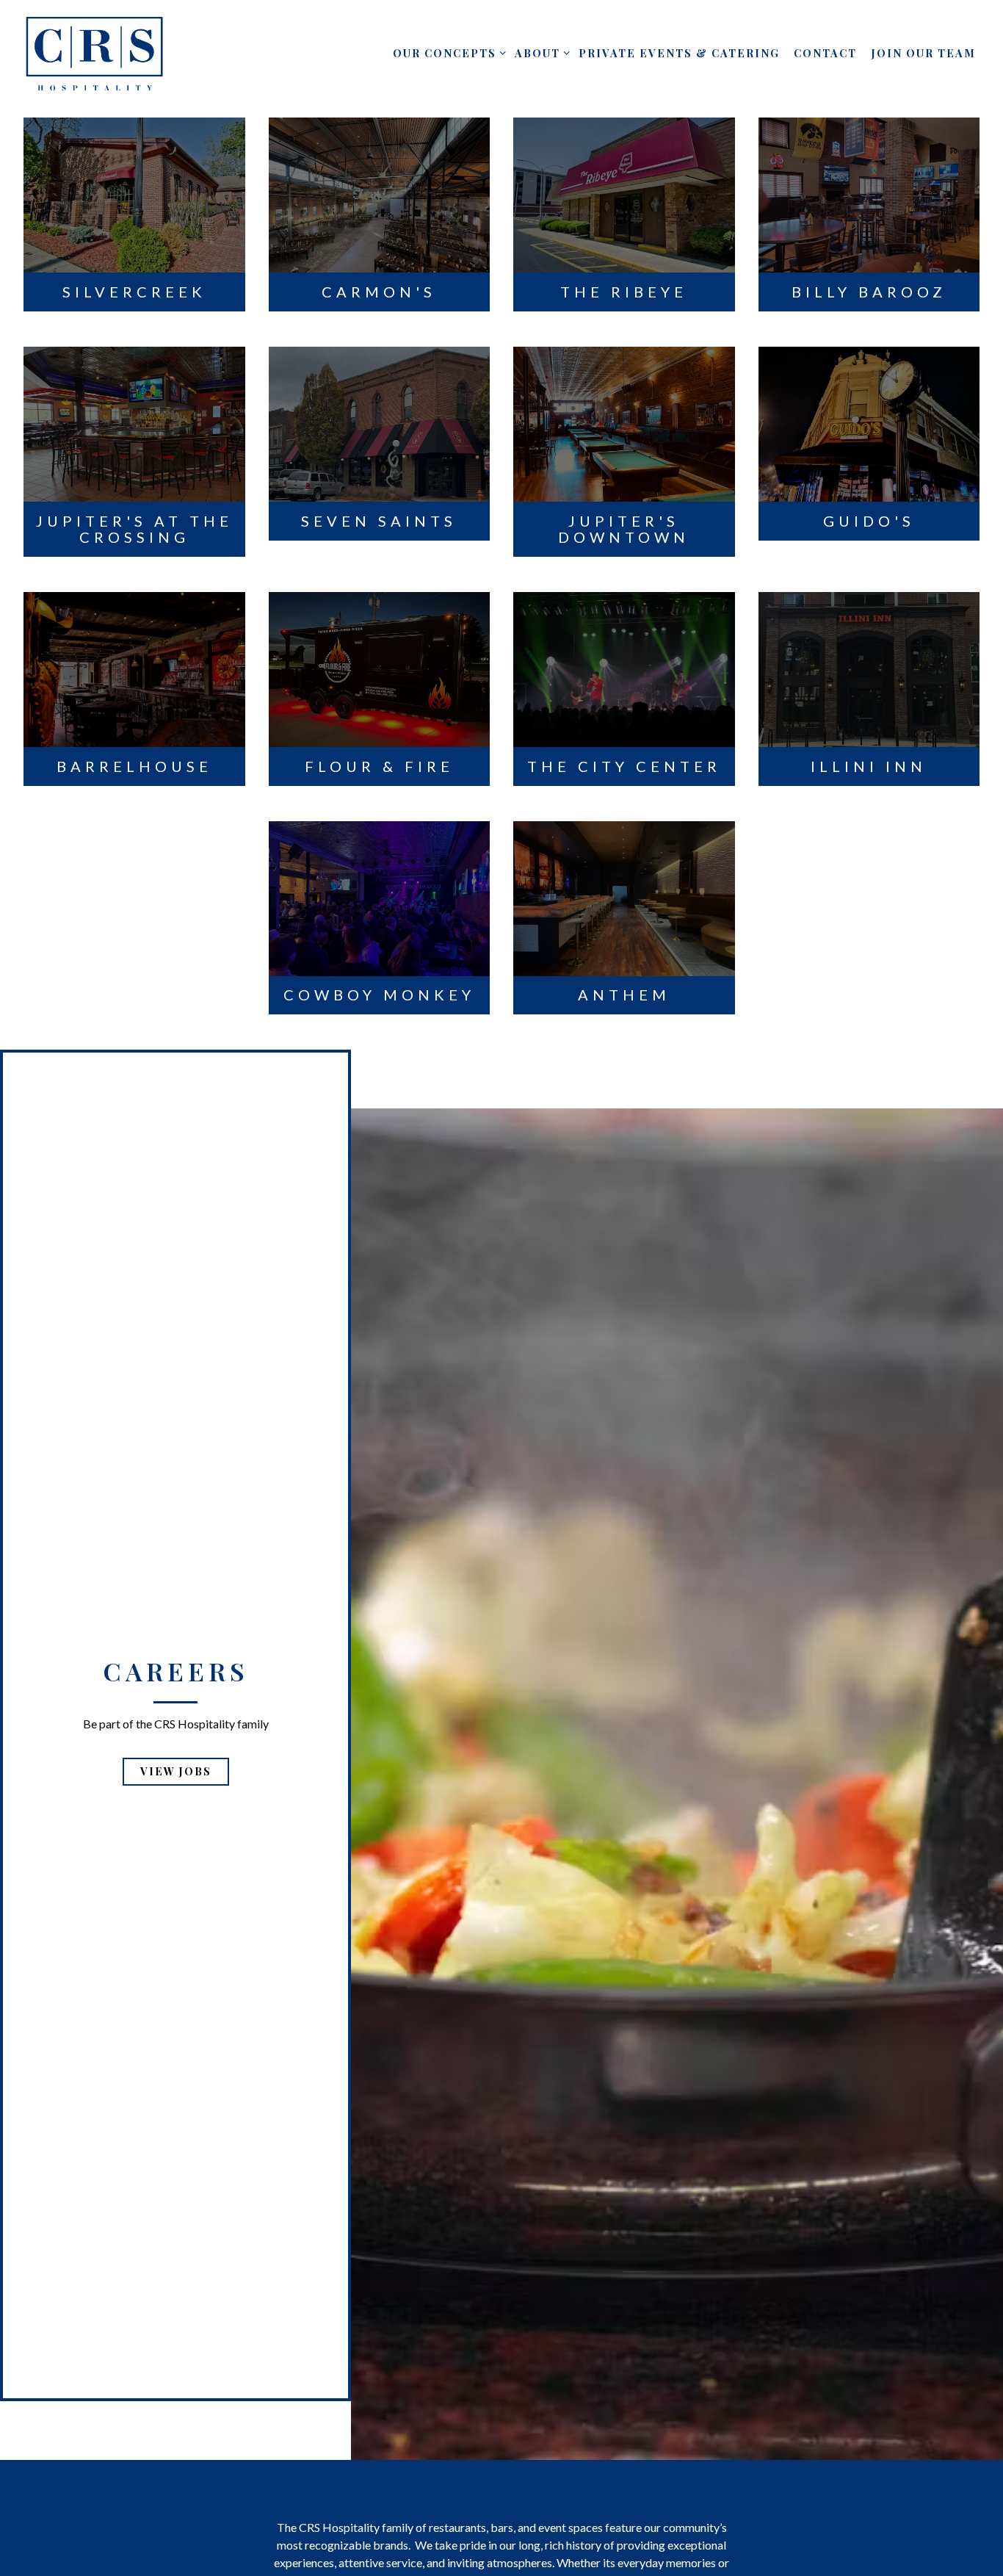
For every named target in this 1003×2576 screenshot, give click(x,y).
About (540, 53)
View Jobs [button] (176, 1804)
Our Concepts (447, 53)
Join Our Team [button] (924, 53)
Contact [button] (825, 53)
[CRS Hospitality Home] (95, 52)
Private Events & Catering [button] (679, 53)
